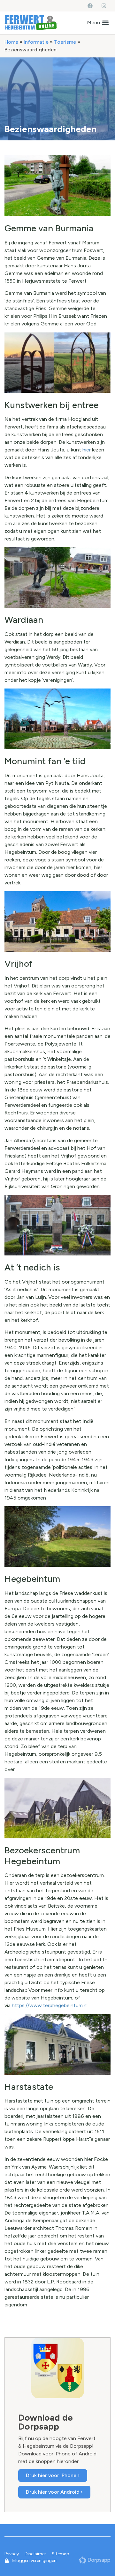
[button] (98, 23)
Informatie (36, 42)
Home (11, 42)
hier (87, 450)
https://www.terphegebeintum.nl (50, 2005)
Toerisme (65, 42)
